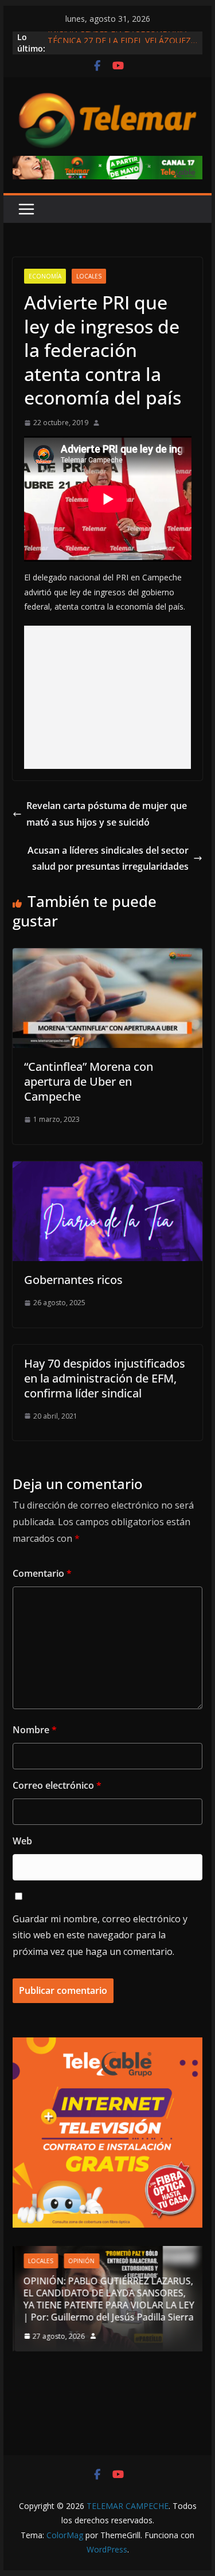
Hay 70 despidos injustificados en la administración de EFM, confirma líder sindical (105, 1378)
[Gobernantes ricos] (108, 1169)
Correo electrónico (57, 1785)
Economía (45, 276)
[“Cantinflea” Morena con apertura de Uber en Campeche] (108, 956)
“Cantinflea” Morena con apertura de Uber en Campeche (89, 1081)
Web (22, 1841)
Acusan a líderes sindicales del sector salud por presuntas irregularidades (108, 859)
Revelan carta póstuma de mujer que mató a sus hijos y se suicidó (107, 814)
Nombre (35, 1730)
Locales (89, 276)
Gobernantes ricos (73, 1280)
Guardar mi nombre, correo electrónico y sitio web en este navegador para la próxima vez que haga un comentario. (100, 1935)
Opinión (80, 2261)
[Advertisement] (108, 697)
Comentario (42, 1573)
